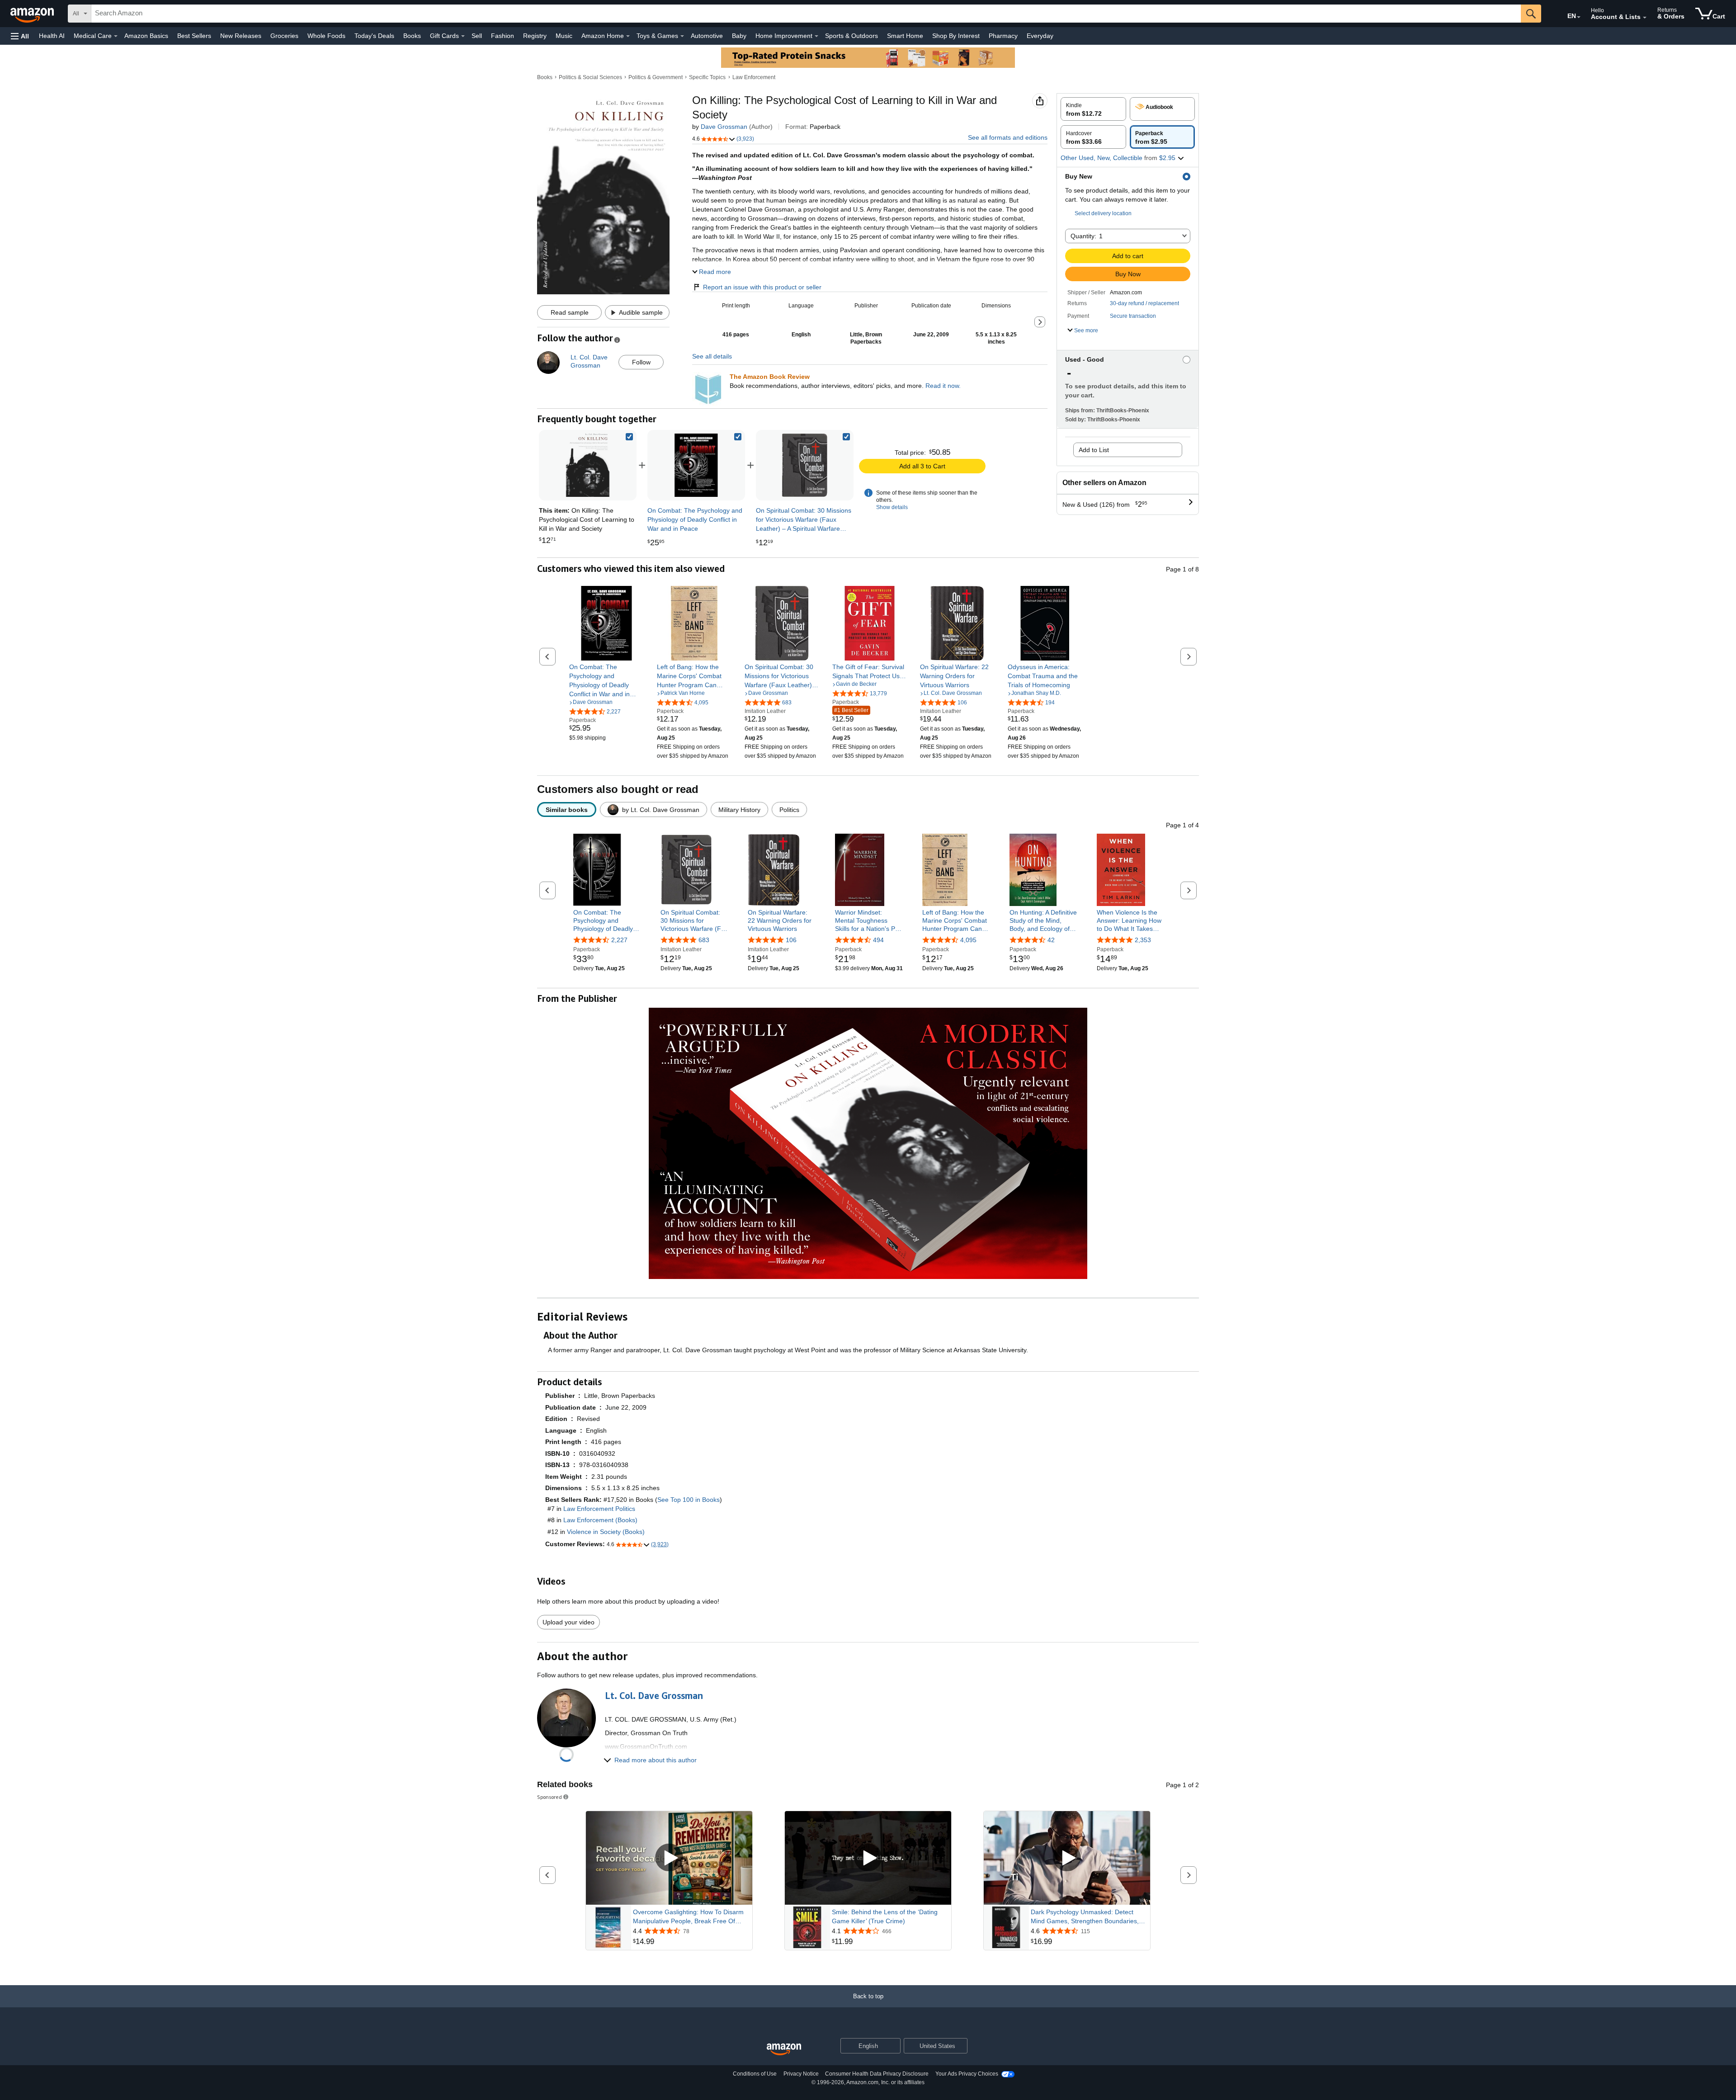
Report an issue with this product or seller (762, 287)
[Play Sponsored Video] (669, 1858)
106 (791, 940)
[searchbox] (806, 14)
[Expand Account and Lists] (1645, 18)
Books (412, 36)
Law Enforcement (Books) (600, 1520)
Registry (535, 36)
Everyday (1040, 36)
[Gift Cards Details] (463, 36)
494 (878, 940)
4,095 (968, 940)
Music (564, 36)
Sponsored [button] (550, 1797)
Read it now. (943, 386)
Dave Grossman (724, 127)
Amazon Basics (146, 36)
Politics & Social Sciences (590, 77)
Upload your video (568, 1622)
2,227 (619, 940)
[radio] (1093, 109)
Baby (739, 36)
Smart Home (905, 36)
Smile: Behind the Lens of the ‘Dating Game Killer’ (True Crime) (885, 1916)
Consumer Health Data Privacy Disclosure (877, 2074)
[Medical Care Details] (116, 36)
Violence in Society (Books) (606, 1532)
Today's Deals (374, 36)
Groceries (284, 36)
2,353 (1143, 940)
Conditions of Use (755, 2074)
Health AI (52, 36)
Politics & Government (656, 77)
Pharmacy (1003, 36)
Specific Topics (707, 77)
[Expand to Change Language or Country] (1579, 17)
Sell (477, 36)
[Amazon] (33, 14)
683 (704, 940)
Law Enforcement (754, 77)
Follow (641, 362)
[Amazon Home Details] (628, 36)
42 (1051, 940)
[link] (696, 465)
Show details (892, 507)
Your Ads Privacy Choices (967, 2074)
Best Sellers (194, 36)
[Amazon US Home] (784, 2050)
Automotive (707, 36)
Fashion (502, 36)
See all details (712, 356)
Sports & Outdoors (851, 36)
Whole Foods (326, 36)
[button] (20, 36)
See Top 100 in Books (689, 1500)
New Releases (241, 36)
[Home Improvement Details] (816, 36)
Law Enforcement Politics (599, 1509)
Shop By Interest (956, 36)
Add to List (1094, 450)
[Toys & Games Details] (682, 36)
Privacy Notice (801, 2074)
